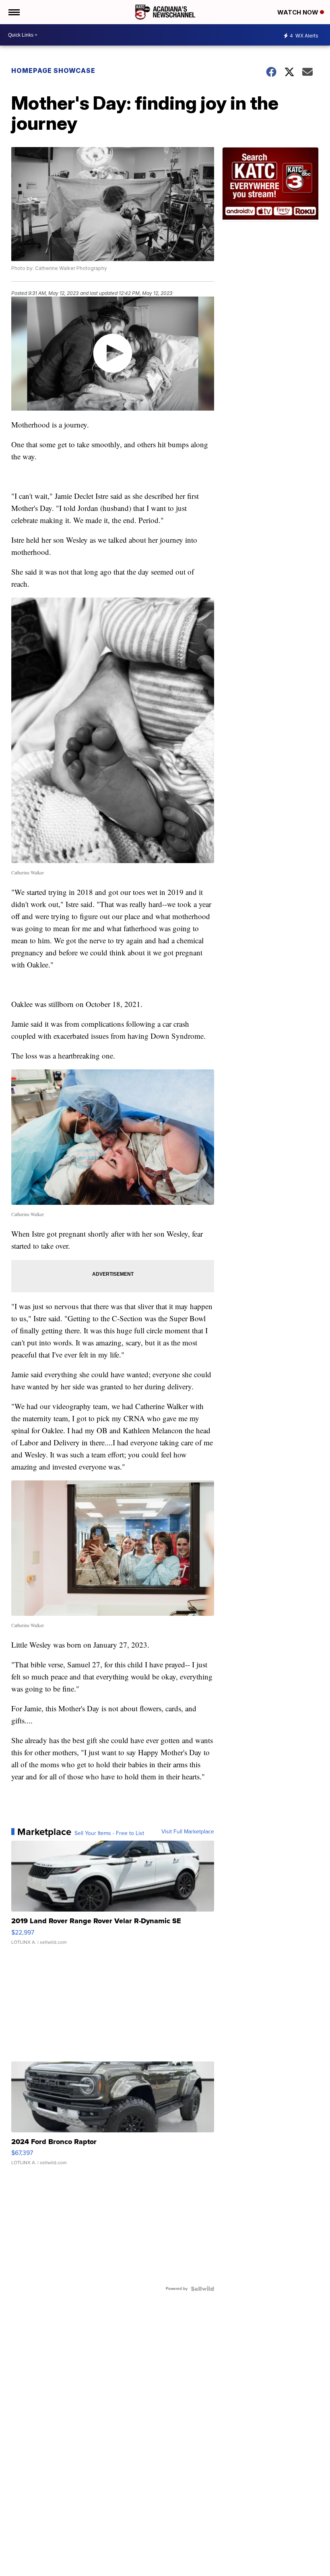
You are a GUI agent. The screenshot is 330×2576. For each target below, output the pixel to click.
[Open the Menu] (13, 12)
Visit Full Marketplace (188, 1832)
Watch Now (299, 12)
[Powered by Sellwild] (202, 2289)
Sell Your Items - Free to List (109, 1833)
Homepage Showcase (53, 71)
